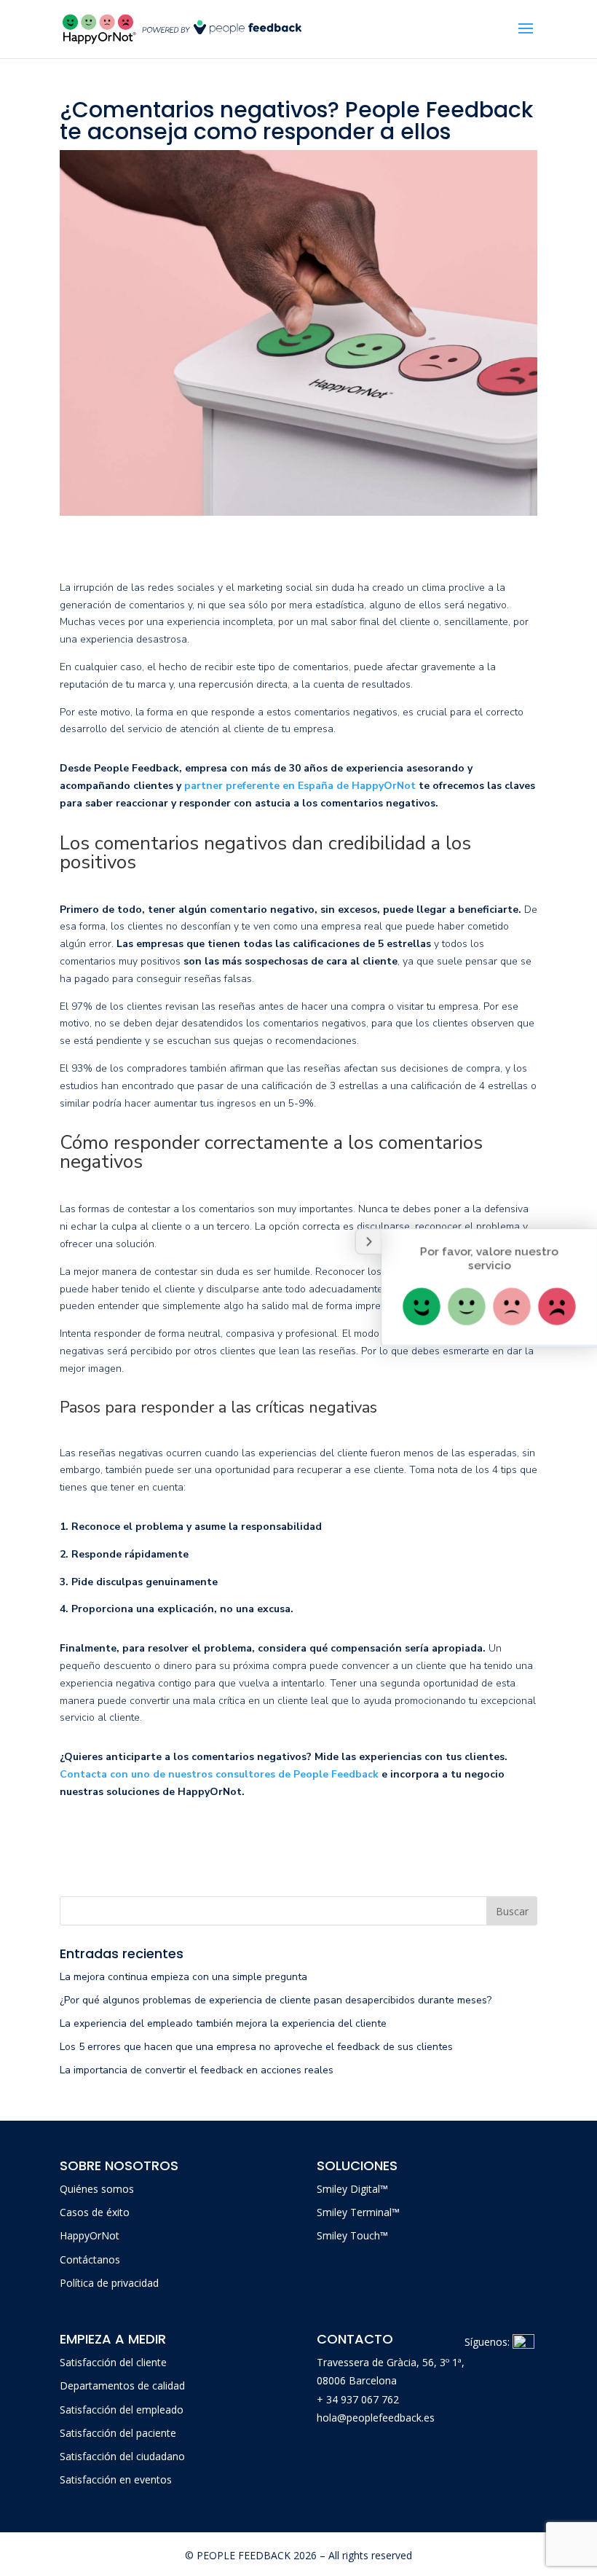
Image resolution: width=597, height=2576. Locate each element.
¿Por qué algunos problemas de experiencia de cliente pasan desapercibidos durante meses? (276, 2000)
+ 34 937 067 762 (358, 2399)
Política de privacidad (109, 2283)
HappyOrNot (90, 2235)
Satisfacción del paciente (118, 2433)
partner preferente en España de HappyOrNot (300, 786)
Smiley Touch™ (352, 2235)
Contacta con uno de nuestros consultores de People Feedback (219, 1774)
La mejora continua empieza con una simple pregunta (185, 1977)
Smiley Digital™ (352, 2189)
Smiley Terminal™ (358, 2212)
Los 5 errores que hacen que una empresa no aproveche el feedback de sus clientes (256, 2047)
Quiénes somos (97, 2189)
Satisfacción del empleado (122, 2410)
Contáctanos (90, 2259)
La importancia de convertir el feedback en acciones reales (198, 2070)
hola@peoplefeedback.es (376, 2418)
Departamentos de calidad (122, 2385)
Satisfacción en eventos (116, 2479)
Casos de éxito (95, 2212)
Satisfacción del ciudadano (122, 2456)
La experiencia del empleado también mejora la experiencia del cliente (223, 2023)
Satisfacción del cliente (113, 2362)
